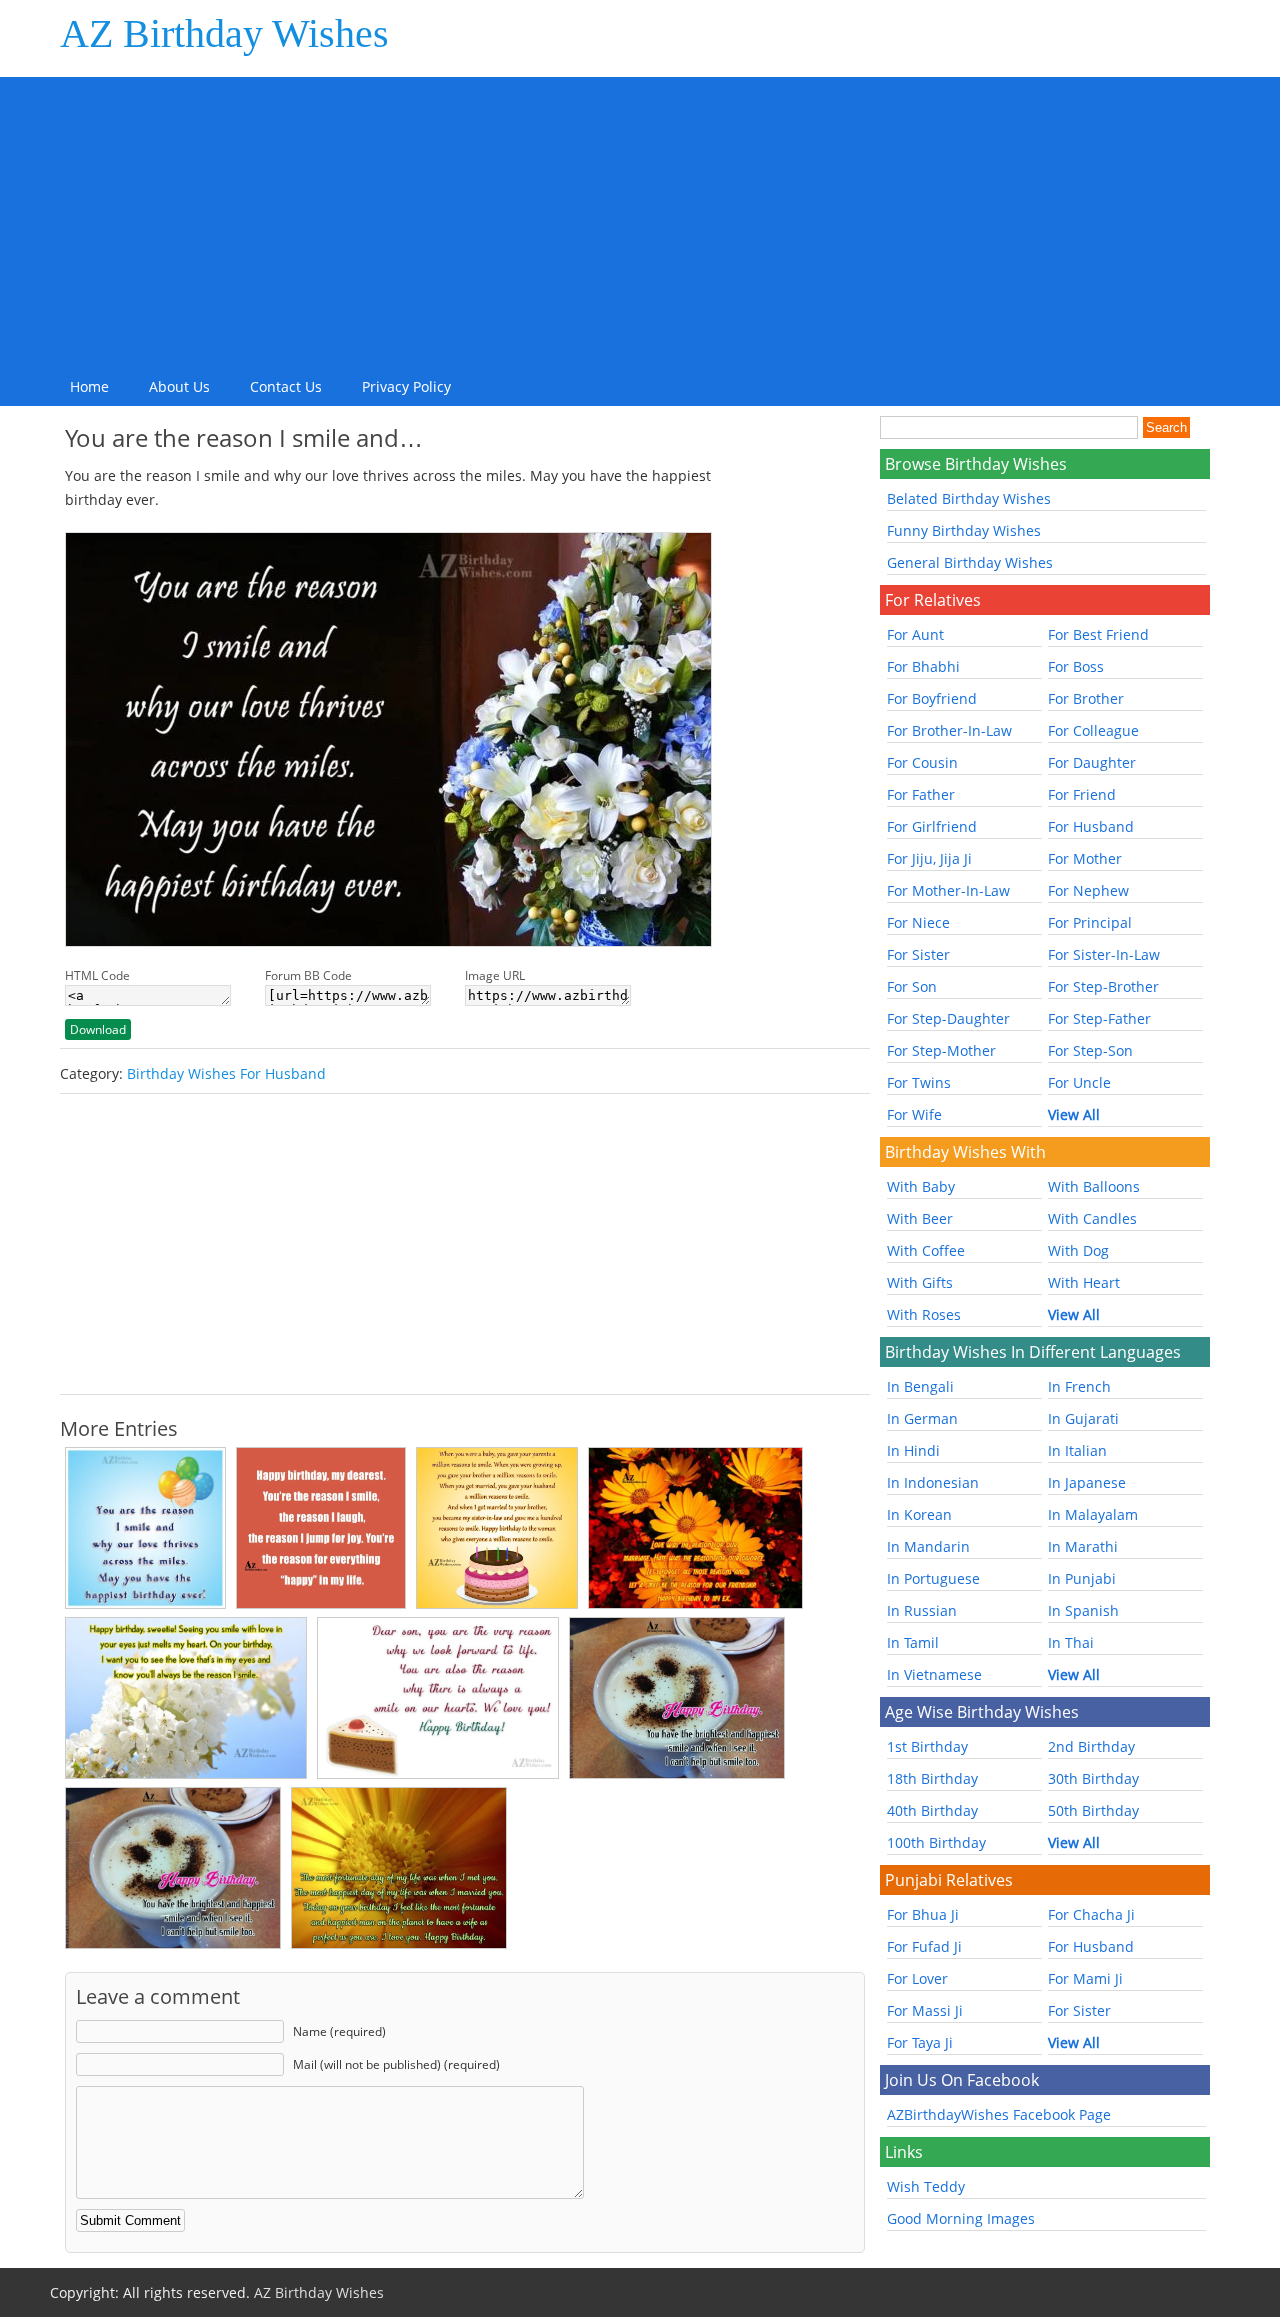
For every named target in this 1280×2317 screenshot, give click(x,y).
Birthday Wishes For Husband (226, 1073)
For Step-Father (1099, 1018)
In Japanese (1087, 1482)
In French (1079, 1386)
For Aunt (915, 634)
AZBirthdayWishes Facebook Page (999, 2114)
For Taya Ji (920, 2042)
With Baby (921, 1186)
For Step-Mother (941, 1050)
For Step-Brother (1103, 986)
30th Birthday (1093, 1778)
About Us (179, 386)
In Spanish (1083, 1610)
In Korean (919, 1514)
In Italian (1077, 1450)
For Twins (919, 1082)
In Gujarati (1083, 1418)
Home (89, 386)
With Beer (920, 1218)
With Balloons (1094, 1186)
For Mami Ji (1085, 1978)
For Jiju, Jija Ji (929, 858)
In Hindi (913, 1450)
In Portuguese (933, 1578)
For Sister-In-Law (1104, 954)
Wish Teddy (926, 2186)
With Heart (1084, 1282)
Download (98, 1029)
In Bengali (920, 1386)
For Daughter (1092, 762)
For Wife (914, 1114)
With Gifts (920, 1282)
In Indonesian (933, 1482)
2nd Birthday (1091, 1746)
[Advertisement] (640, 217)
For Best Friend (1098, 634)
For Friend (1082, 794)
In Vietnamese (934, 1674)
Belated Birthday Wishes (969, 498)
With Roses (924, 1314)
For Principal (1090, 922)
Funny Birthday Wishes (964, 530)
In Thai (1071, 1642)
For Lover (917, 1978)
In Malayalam (1093, 1514)
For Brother (1086, 698)
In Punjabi (1082, 1578)
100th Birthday (936, 1842)
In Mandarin (928, 1546)
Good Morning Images (961, 2218)
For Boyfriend (932, 698)
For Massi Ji (925, 2010)
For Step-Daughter (948, 1018)
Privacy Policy (406, 386)
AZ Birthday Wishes (224, 33)
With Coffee (926, 1250)
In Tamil (913, 1642)
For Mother (1085, 858)
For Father (921, 794)
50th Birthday (1093, 1810)
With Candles (1092, 1218)
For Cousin (922, 762)
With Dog (1078, 1250)
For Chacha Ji (1091, 1914)
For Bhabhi (923, 666)
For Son (912, 986)
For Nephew (1088, 890)
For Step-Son (1090, 1050)
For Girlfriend (932, 826)
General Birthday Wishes (970, 562)
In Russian (922, 1610)
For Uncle (1079, 1082)
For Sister (918, 954)
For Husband (1091, 826)
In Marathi (1083, 1546)
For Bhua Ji (923, 1914)
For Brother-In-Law (949, 730)
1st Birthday (927, 1746)
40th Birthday (932, 1810)
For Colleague (1093, 730)
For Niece (918, 922)
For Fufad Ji (924, 1946)
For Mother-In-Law (948, 890)
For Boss (1076, 666)
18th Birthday (932, 1778)
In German (922, 1418)
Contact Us (286, 386)
